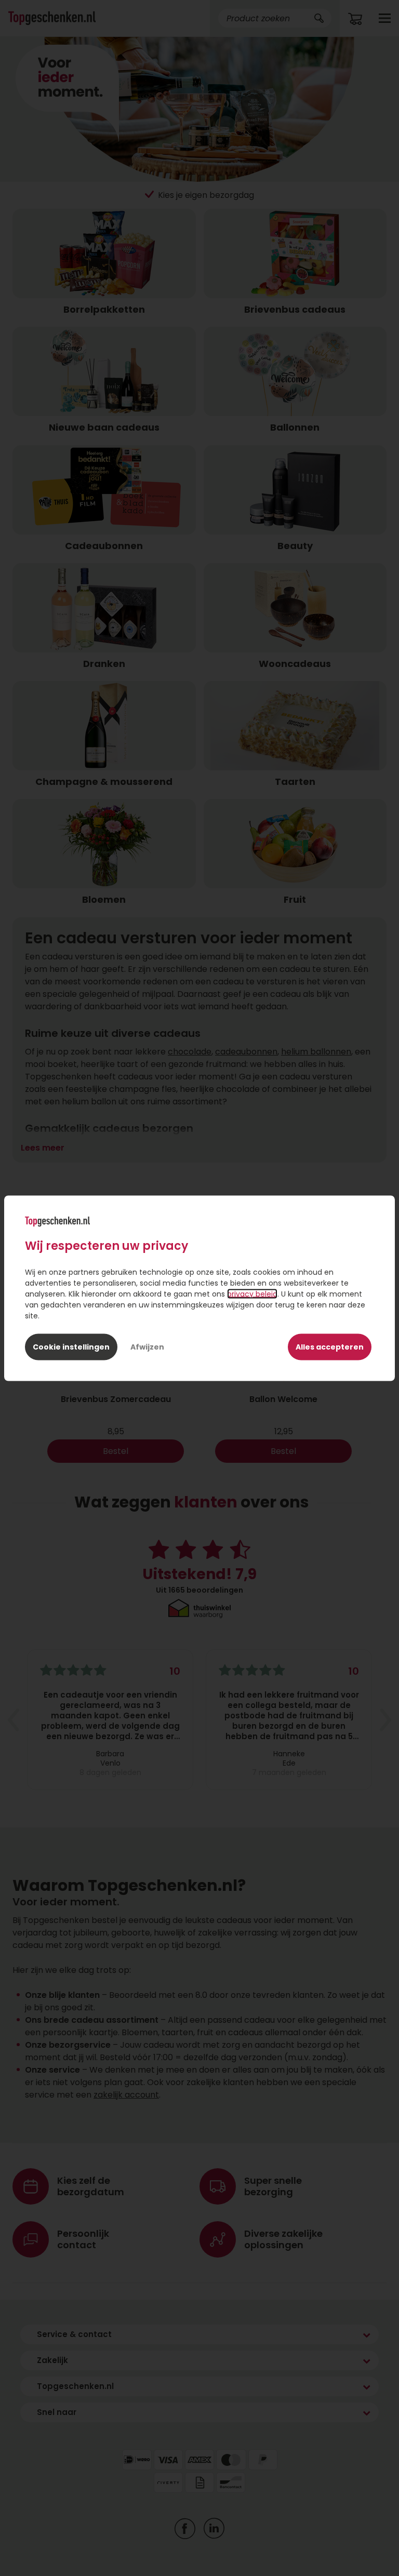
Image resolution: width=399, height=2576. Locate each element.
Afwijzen (147, 1346)
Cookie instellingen (71, 1346)
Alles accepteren (330, 1346)
